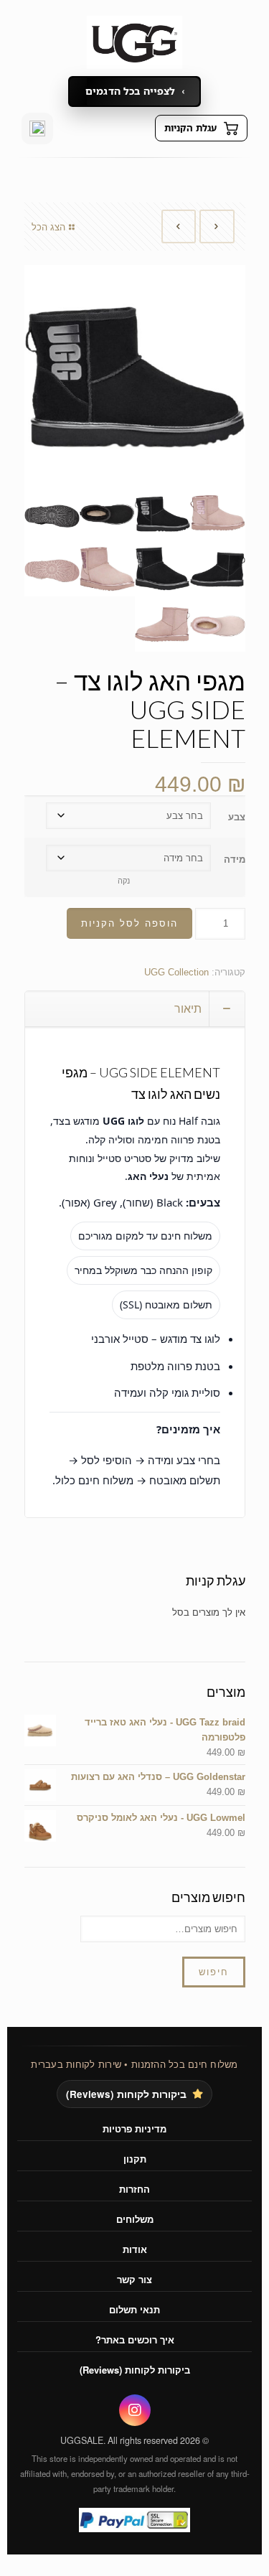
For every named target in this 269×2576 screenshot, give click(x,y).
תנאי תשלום (134, 2309)
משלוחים (135, 2219)
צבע (237, 817)
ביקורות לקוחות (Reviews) (126, 2094)
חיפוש (214, 1972)
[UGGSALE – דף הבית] (134, 42)
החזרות (134, 2189)
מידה (235, 860)
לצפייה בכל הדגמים (130, 91)
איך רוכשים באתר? (135, 2340)
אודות (135, 2249)
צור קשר (134, 2279)
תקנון (135, 2159)
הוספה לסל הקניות (129, 923)
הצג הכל (48, 227)
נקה (124, 881)
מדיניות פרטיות (134, 2128)
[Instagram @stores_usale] (37, 128)
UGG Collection (176, 972)
